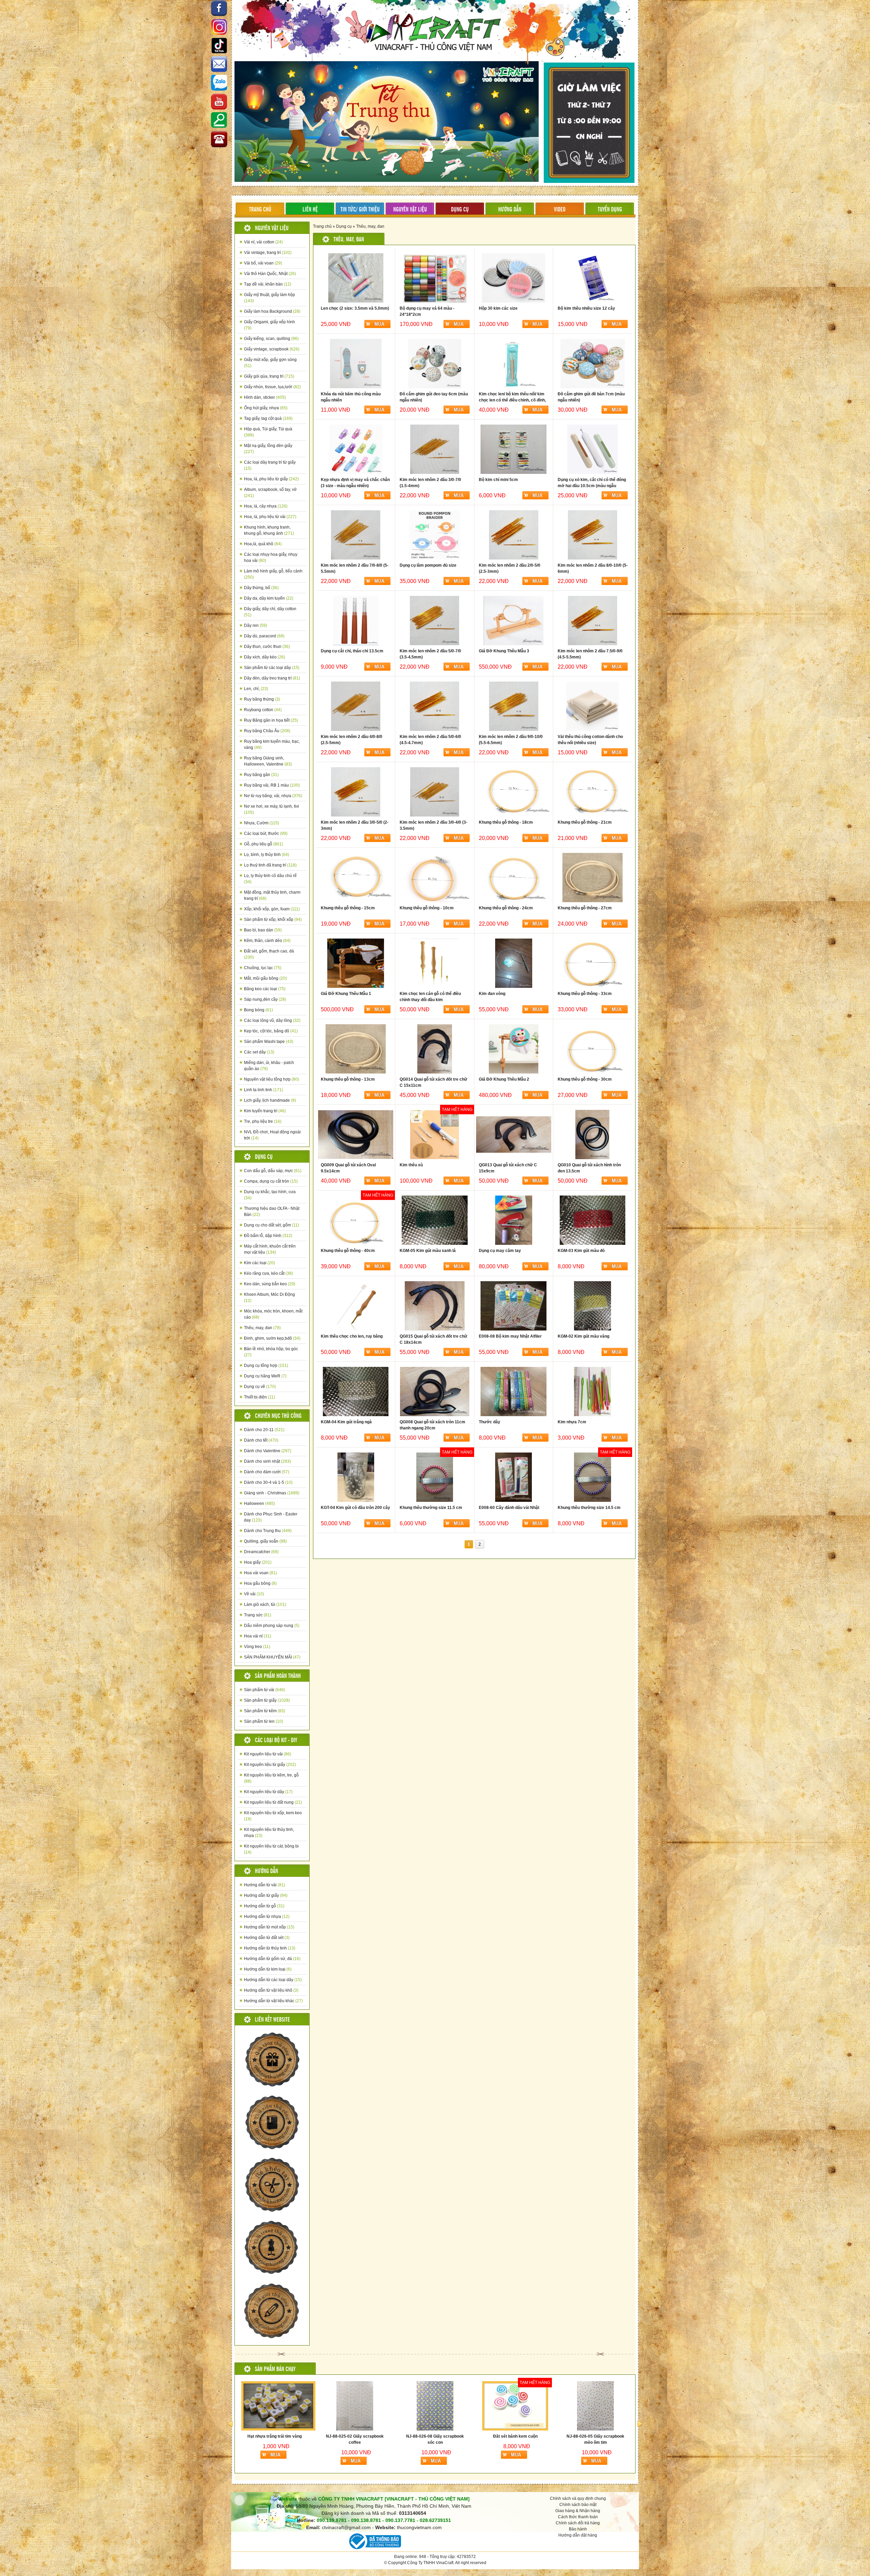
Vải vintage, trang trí (268, 253)
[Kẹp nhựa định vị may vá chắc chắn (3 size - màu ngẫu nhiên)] (356, 449)
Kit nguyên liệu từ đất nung (273, 1802)
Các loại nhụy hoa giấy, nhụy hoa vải (271, 557)
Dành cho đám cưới (267, 1472)
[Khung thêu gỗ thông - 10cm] (434, 878)
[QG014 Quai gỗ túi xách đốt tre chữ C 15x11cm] (434, 1049)
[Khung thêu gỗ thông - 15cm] (356, 878)
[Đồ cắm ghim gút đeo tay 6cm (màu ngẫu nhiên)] (434, 364)
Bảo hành (578, 2529)
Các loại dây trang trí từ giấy (270, 465)
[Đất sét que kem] (467, 2406)
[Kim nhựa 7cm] (593, 1392)
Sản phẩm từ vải (265, 1690)
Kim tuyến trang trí (265, 1111)
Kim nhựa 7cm (572, 1422)
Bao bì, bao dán (263, 930)
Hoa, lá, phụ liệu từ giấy (271, 479)
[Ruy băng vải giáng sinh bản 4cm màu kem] (306, 2406)
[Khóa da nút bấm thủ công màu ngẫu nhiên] (356, 364)
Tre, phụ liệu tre (263, 1121)
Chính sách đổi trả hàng (578, 2523)
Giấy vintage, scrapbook (272, 349)
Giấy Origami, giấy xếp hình (269, 325)
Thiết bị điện (259, 1397)
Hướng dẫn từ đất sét (267, 1938)
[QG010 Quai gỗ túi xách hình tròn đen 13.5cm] (593, 1135)
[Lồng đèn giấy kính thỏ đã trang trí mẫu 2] (547, 2406)
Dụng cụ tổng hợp (266, 1366)
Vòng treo (257, 1647)
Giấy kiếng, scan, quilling (271, 339)
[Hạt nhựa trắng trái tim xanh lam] (631, 2406)
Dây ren (256, 625)
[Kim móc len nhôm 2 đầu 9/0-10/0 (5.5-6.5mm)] (514, 706)
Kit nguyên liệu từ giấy (270, 1765)
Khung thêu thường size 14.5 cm (589, 1508)
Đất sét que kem (467, 2436)
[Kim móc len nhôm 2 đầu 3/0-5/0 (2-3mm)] (356, 792)
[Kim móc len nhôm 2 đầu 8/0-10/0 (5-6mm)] (593, 535)
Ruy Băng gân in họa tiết (271, 720)
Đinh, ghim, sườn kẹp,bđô (272, 1338)
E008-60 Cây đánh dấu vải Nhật (509, 1508)
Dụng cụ (344, 226)
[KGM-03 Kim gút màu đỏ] (593, 1220)
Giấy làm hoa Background (272, 311)
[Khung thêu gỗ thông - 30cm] (593, 1049)
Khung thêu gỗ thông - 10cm (427, 908)
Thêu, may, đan (262, 1328)
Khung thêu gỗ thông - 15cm (348, 908)
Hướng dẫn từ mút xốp (269, 1927)
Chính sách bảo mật (578, 2505)
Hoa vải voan (260, 1573)
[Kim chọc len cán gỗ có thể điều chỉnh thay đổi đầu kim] (434, 963)
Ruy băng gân (261, 775)
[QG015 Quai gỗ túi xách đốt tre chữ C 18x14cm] (434, 1306)
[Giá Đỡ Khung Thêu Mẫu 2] (514, 1049)
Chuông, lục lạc (263, 968)
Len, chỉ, (256, 689)
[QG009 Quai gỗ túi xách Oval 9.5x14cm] (356, 1135)
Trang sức (258, 1615)
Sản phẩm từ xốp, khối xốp (273, 920)
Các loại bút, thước (266, 834)
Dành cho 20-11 (264, 1430)
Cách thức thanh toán (578, 2517)
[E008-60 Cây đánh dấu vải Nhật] (514, 1477)
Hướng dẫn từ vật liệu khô (271, 1990)
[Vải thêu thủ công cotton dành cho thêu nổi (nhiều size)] (593, 706)
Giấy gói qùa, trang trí (269, 376)
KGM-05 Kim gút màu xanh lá (428, 1251)
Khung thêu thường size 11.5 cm (431, 1508)
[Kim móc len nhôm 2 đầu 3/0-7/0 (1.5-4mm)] (434, 449)
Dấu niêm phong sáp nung (272, 1626)
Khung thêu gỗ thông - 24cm (506, 908)
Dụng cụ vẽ (260, 1387)
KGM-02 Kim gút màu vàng (584, 1336)
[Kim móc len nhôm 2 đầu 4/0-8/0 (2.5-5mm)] (356, 706)
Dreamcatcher (261, 1552)
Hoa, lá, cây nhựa (266, 506)
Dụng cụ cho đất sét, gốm (272, 1225)
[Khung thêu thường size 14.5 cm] (593, 1477)
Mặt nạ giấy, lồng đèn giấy (268, 449)
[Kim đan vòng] (514, 963)
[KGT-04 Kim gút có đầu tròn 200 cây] (356, 1477)
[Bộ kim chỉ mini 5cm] (514, 449)
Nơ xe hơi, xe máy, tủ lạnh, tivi (272, 809)
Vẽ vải (254, 1594)
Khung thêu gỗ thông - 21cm (585, 822)
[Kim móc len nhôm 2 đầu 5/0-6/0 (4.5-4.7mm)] (434, 706)
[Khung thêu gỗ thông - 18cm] (514, 792)
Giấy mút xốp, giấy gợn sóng (270, 363)
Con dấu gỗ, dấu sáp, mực (273, 1171)
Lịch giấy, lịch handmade (270, 1100)
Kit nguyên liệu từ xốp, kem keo (273, 1816)
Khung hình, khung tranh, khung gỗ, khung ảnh (269, 530)
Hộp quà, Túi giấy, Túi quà (268, 432)
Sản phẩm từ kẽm (265, 1711)
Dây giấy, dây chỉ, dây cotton (270, 612)
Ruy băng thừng (262, 699)
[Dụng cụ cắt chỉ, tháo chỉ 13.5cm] (356, 621)
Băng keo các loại (265, 989)
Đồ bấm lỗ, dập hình (268, 1236)
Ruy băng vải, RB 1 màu (272, 785)
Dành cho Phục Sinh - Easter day (271, 1517)
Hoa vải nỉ (258, 1636)
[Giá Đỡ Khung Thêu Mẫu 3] (514, 621)
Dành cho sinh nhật (267, 1461)
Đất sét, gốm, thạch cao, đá (269, 954)
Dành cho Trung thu (268, 1531)
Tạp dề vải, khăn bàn (268, 284)
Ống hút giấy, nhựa (266, 408)
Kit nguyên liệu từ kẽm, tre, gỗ (271, 1778)
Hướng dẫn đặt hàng (578, 2535)
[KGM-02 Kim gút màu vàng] (593, 1306)
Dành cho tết (261, 1440)
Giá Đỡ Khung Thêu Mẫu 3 (504, 651)
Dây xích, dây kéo (265, 657)
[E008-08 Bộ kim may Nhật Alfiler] (514, 1306)
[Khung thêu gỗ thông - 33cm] (593, 963)
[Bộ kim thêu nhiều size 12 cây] (593, 278)
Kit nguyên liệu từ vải (268, 1754)
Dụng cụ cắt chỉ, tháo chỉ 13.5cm (352, 651)
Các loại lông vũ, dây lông (272, 1020)
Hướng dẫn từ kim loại (268, 1969)
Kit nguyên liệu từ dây (268, 1792)
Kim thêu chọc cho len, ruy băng (352, 1336)
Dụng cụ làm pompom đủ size (428, 565)
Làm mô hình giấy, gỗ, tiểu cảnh (273, 574)
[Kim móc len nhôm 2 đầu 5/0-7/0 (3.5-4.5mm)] (434, 621)
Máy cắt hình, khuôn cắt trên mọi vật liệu (270, 1249)
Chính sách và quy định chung (578, 2498)
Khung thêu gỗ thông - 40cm (348, 1251)
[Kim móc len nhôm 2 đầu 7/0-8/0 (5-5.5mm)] (356, 535)
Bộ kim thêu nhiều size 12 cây (586, 308)
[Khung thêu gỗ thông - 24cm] (514, 878)
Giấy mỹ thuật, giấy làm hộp (269, 298)
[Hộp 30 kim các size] (514, 278)
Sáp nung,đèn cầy (265, 999)
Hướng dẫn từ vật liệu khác (273, 2001)
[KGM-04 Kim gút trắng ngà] (356, 1392)
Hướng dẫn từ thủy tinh (270, 1948)
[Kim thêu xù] (434, 1135)
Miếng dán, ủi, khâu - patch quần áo (269, 1066)
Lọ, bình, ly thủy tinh (267, 855)
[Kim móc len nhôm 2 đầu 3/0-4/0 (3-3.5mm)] (434, 792)
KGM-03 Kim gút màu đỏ (581, 1251)
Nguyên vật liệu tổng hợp (272, 1079)
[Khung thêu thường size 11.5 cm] (434, 1477)
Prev (230, 2424)
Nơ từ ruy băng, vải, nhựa (273, 796)
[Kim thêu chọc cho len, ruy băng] (356, 1306)
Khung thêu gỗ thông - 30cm (585, 1079)
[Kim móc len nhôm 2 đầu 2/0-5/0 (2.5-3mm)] (514, 535)
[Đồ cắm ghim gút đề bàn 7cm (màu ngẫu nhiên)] (593, 364)
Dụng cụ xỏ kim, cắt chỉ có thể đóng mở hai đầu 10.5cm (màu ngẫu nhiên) (592, 486)
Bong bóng (258, 1010)
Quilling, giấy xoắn (265, 1541)
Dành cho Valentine (268, 1451)
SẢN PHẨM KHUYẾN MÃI (272, 1657)
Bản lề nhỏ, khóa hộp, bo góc (271, 1352)
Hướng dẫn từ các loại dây (273, 1980)
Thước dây (490, 1422)
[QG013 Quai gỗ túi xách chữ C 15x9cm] (514, 1135)
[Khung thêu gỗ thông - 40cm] (356, 1220)
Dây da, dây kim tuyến (269, 598)
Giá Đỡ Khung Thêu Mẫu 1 (346, 994)
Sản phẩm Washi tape (269, 1042)
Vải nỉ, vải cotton (263, 242)
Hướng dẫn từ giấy (266, 1895)
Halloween (259, 1504)
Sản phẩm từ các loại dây (272, 668)
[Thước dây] (514, 1392)
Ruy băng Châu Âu (267, 731)
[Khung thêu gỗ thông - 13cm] (356, 1049)
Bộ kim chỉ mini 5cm (498, 480)
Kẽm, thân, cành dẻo (267, 941)
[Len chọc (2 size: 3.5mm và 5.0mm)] (356, 278)
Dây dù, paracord (264, 636)
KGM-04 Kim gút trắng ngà (346, 1422)
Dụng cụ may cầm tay (500, 1251)
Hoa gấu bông (260, 1583)
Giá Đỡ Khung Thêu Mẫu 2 (504, 1079)
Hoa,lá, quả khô (263, 544)
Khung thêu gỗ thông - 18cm (506, 822)
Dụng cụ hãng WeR (265, 1376)
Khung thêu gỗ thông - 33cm (585, 994)
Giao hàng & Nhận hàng (578, 2511)
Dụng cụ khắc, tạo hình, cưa (270, 1195)
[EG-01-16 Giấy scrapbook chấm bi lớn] (386, 2406)
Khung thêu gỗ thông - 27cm (585, 908)
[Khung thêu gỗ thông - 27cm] (593, 878)
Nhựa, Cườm (262, 823)
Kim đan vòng (492, 994)
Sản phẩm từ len (264, 1721)
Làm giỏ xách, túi (265, 1604)
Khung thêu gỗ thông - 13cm (348, 1079)
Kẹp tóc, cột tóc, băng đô (271, 1031)
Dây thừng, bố (261, 588)
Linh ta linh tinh (264, 1090)
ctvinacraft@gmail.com (346, 2527)
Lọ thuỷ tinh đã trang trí (270, 865)
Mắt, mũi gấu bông (265, 978)
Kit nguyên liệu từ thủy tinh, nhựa (269, 1833)
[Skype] (219, 65)
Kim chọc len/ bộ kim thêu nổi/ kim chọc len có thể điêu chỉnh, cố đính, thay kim (512, 400)
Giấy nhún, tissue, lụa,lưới (272, 387)
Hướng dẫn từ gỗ (264, 1906)
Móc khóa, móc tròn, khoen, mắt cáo (273, 1314)
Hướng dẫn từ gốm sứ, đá (272, 1959)
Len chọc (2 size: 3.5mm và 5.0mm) (355, 308)
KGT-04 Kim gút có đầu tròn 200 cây (355, 1508)
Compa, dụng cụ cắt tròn (271, 1181)
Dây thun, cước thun (267, 647)
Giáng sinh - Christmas (272, 1493)
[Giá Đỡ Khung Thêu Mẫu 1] (356, 963)
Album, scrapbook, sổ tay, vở (270, 493)
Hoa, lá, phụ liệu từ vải (270, 517)
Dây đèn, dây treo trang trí (272, 678)
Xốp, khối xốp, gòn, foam (272, 909)
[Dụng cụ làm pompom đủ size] (434, 535)
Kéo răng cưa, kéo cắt (268, 1273)
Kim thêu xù (411, 1165)
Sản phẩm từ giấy (267, 1700)
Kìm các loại (259, 1263)
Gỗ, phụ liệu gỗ (264, 844)
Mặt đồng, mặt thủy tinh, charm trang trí (272, 895)
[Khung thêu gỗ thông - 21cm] (593, 792)
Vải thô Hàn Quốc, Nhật (270, 274)
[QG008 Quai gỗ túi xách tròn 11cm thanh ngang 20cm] (434, 1392)
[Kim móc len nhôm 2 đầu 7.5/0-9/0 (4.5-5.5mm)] (593, 621)
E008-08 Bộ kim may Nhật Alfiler (510, 1336)
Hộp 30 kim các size (498, 308)
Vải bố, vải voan (263, 263)
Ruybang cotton (263, 710)
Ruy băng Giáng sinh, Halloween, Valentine (268, 761)
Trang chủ (322, 226)
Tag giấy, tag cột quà (268, 418)
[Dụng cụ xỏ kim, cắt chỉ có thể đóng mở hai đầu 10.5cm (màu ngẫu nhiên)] (593, 449)
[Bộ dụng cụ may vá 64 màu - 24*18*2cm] (434, 278)
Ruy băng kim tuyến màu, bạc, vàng (272, 744)
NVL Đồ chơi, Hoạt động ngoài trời (272, 1135)
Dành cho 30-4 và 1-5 (268, 1482)
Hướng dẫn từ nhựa (267, 1917)
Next (640, 2424)
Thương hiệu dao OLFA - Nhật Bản (272, 1212)
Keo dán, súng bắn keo (270, 1284)
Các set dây (259, 1052)
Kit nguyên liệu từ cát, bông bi (271, 1849)
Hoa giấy (258, 1562)
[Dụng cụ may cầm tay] (514, 1220)
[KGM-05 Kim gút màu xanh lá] (434, 1220)
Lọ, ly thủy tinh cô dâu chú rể (270, 879)
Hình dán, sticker (265, 397)
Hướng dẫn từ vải (265, 1885)
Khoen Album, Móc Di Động (269, 1298)
